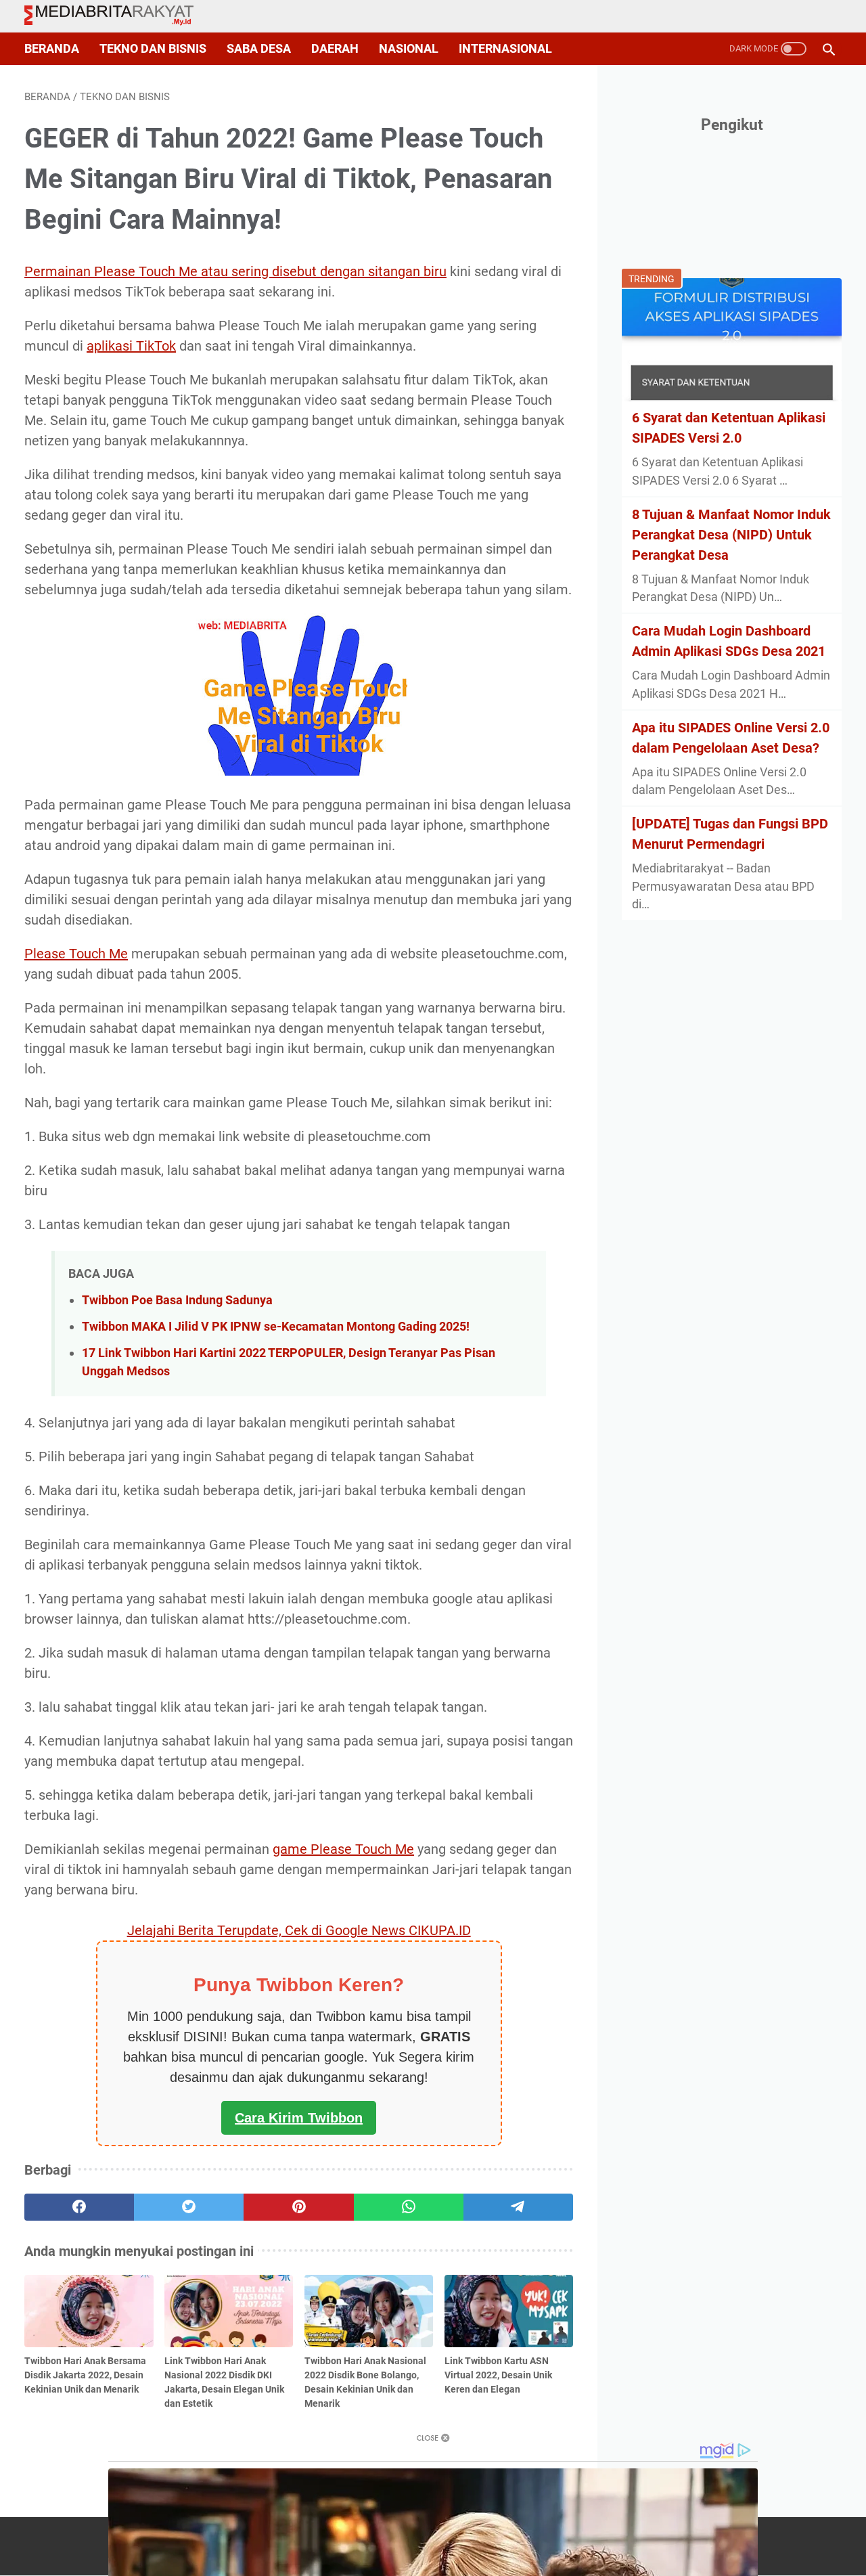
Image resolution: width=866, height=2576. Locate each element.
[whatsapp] (409, 2207)
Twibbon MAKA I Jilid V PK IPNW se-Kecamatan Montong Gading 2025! (276, 1326)
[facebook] (79, 2207)
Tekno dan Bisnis (153, 49)
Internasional (505, 49)
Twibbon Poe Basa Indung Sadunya (177, 1300)
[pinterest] (298, 2207)
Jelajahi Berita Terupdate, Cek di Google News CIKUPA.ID (299, 1930)
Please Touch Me (76, 954)
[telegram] (518, 2207)
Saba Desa (259, 49)
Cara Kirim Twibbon (299, 2118)
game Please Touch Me (343, 1849)
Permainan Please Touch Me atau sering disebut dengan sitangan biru (235, 271)
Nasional (409, 49)
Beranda (52, 49)
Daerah (335, 49)
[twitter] (189, 2207)
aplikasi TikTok (131, 346)
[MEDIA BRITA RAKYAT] (117, 16)
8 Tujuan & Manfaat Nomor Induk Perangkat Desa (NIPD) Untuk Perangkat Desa (731, 535)
